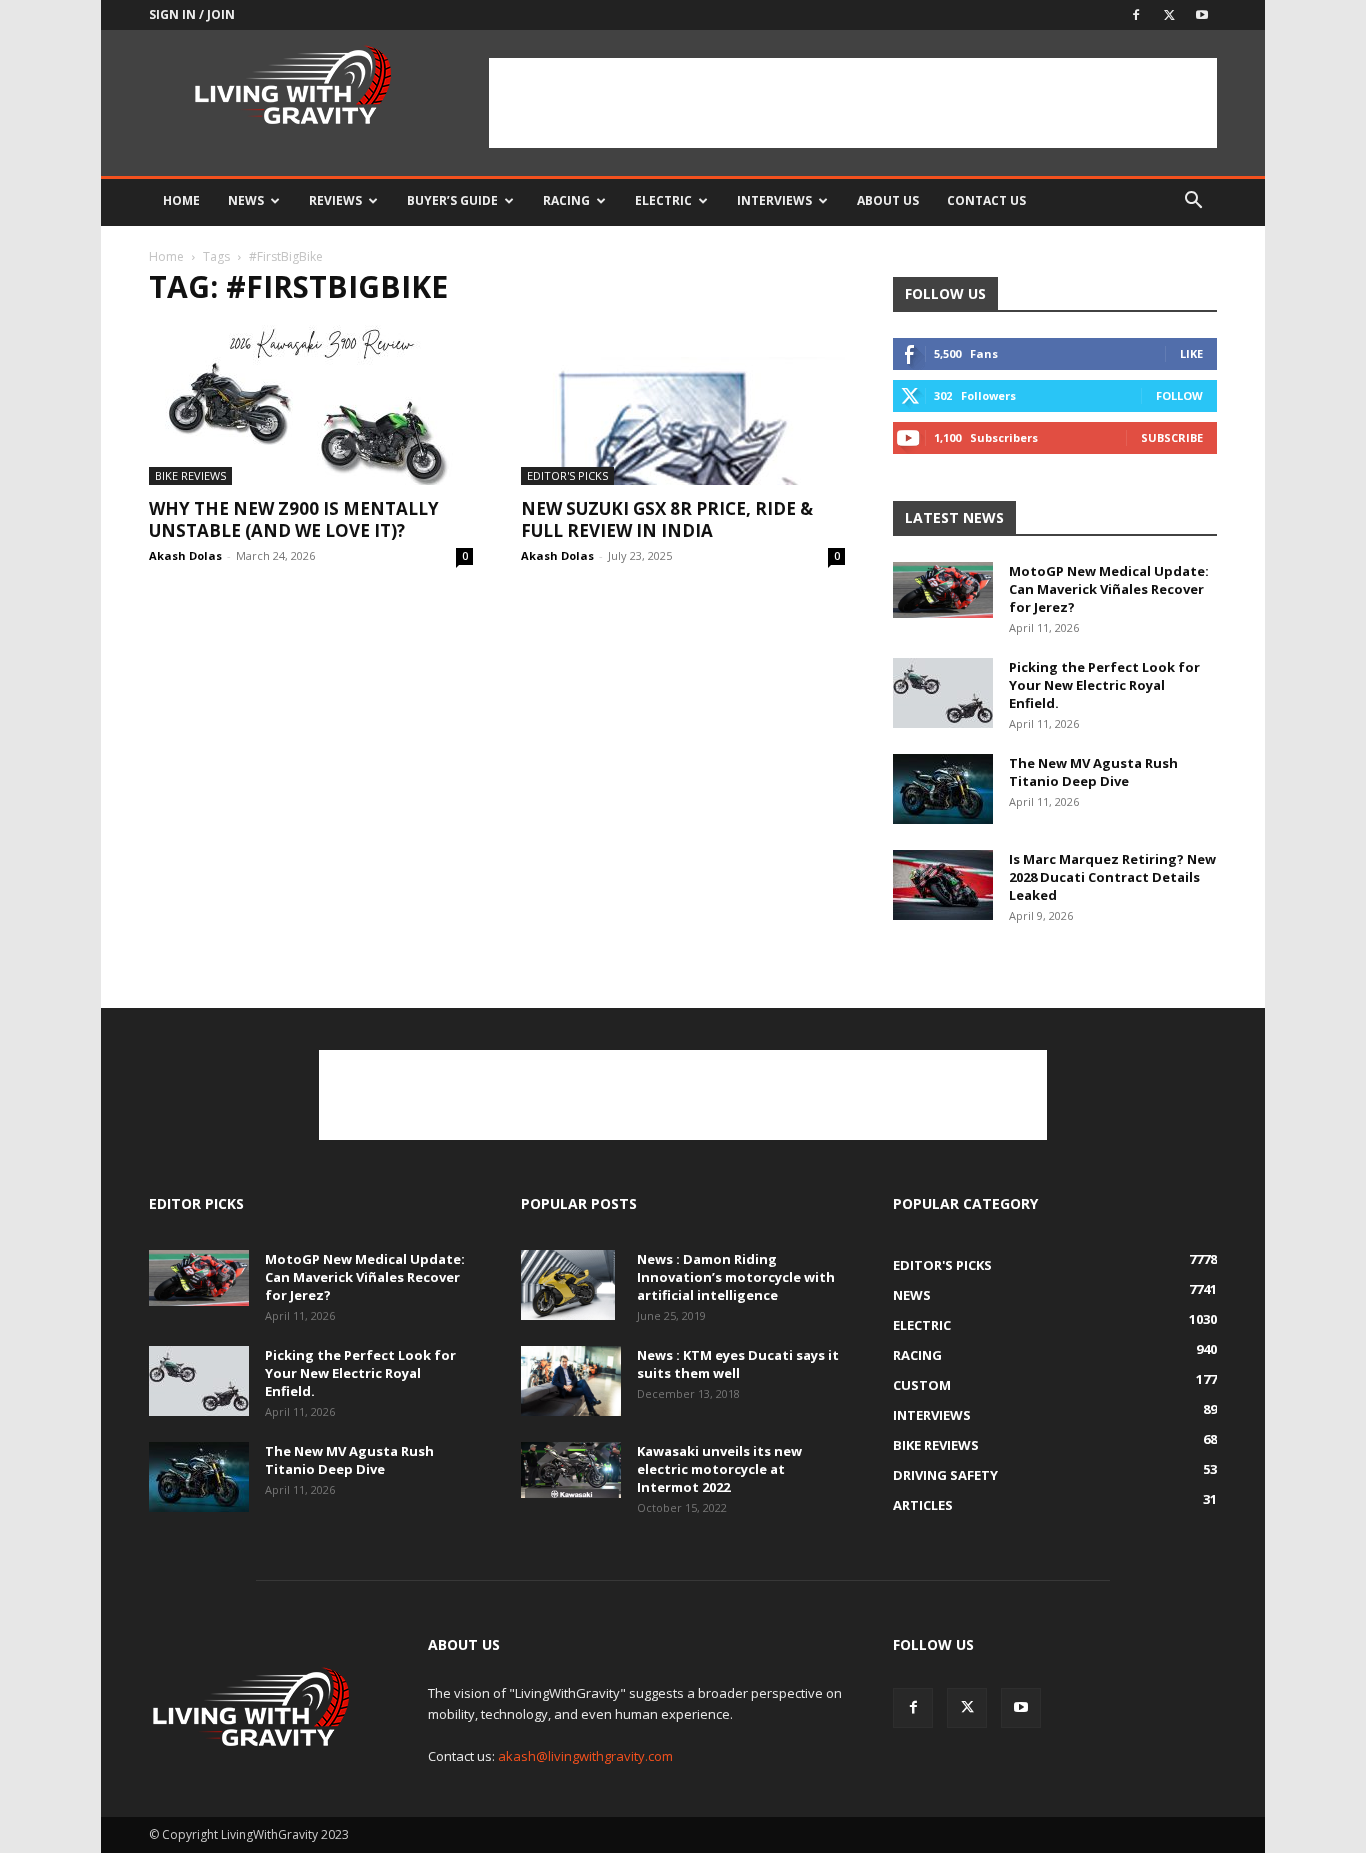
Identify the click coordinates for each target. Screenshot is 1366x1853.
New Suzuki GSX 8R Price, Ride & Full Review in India (667, 519)
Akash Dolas (185, 555)
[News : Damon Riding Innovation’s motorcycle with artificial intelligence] (568, 1285)
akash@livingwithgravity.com (585, 1756)
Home (181, 200)
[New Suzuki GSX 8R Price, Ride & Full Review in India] (683, 405)
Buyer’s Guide (452, 200)
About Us (888, 200)
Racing (566, 200)
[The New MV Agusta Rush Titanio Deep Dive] (943, 789)
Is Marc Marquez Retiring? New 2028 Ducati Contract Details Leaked (1112, 877)
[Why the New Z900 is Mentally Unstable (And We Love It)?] (311, 405)
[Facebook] (1136, 15)
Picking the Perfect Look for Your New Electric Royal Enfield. (1104, 685)
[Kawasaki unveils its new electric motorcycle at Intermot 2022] (571, 1470)
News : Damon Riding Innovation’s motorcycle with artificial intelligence (736, 1277)
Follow (1179, 395)
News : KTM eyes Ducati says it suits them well (738, 1364)
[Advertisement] (853, 103)
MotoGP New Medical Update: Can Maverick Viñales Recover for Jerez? (1109, 589)
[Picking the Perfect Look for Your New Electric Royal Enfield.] (943, 693)
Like (1191, 353)
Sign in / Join (192, 14)
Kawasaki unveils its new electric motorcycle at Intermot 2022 (719, 1469)
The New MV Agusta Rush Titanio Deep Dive (1093, 772)
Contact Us (986, 200)
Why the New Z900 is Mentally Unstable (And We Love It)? (294, 519)
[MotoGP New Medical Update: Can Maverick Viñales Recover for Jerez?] (943, 590)
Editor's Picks (567, 475)
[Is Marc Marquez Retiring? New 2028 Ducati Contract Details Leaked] (943, 885)
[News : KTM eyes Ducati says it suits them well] (571, 1381)
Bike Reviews (190, 475)
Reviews (335, 200)
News (246, 200)
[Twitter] (1169, 15)
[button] (1193, 202)
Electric (663, 200)
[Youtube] (1202, 15)
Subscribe (1172, 437)
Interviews (774, 200)
